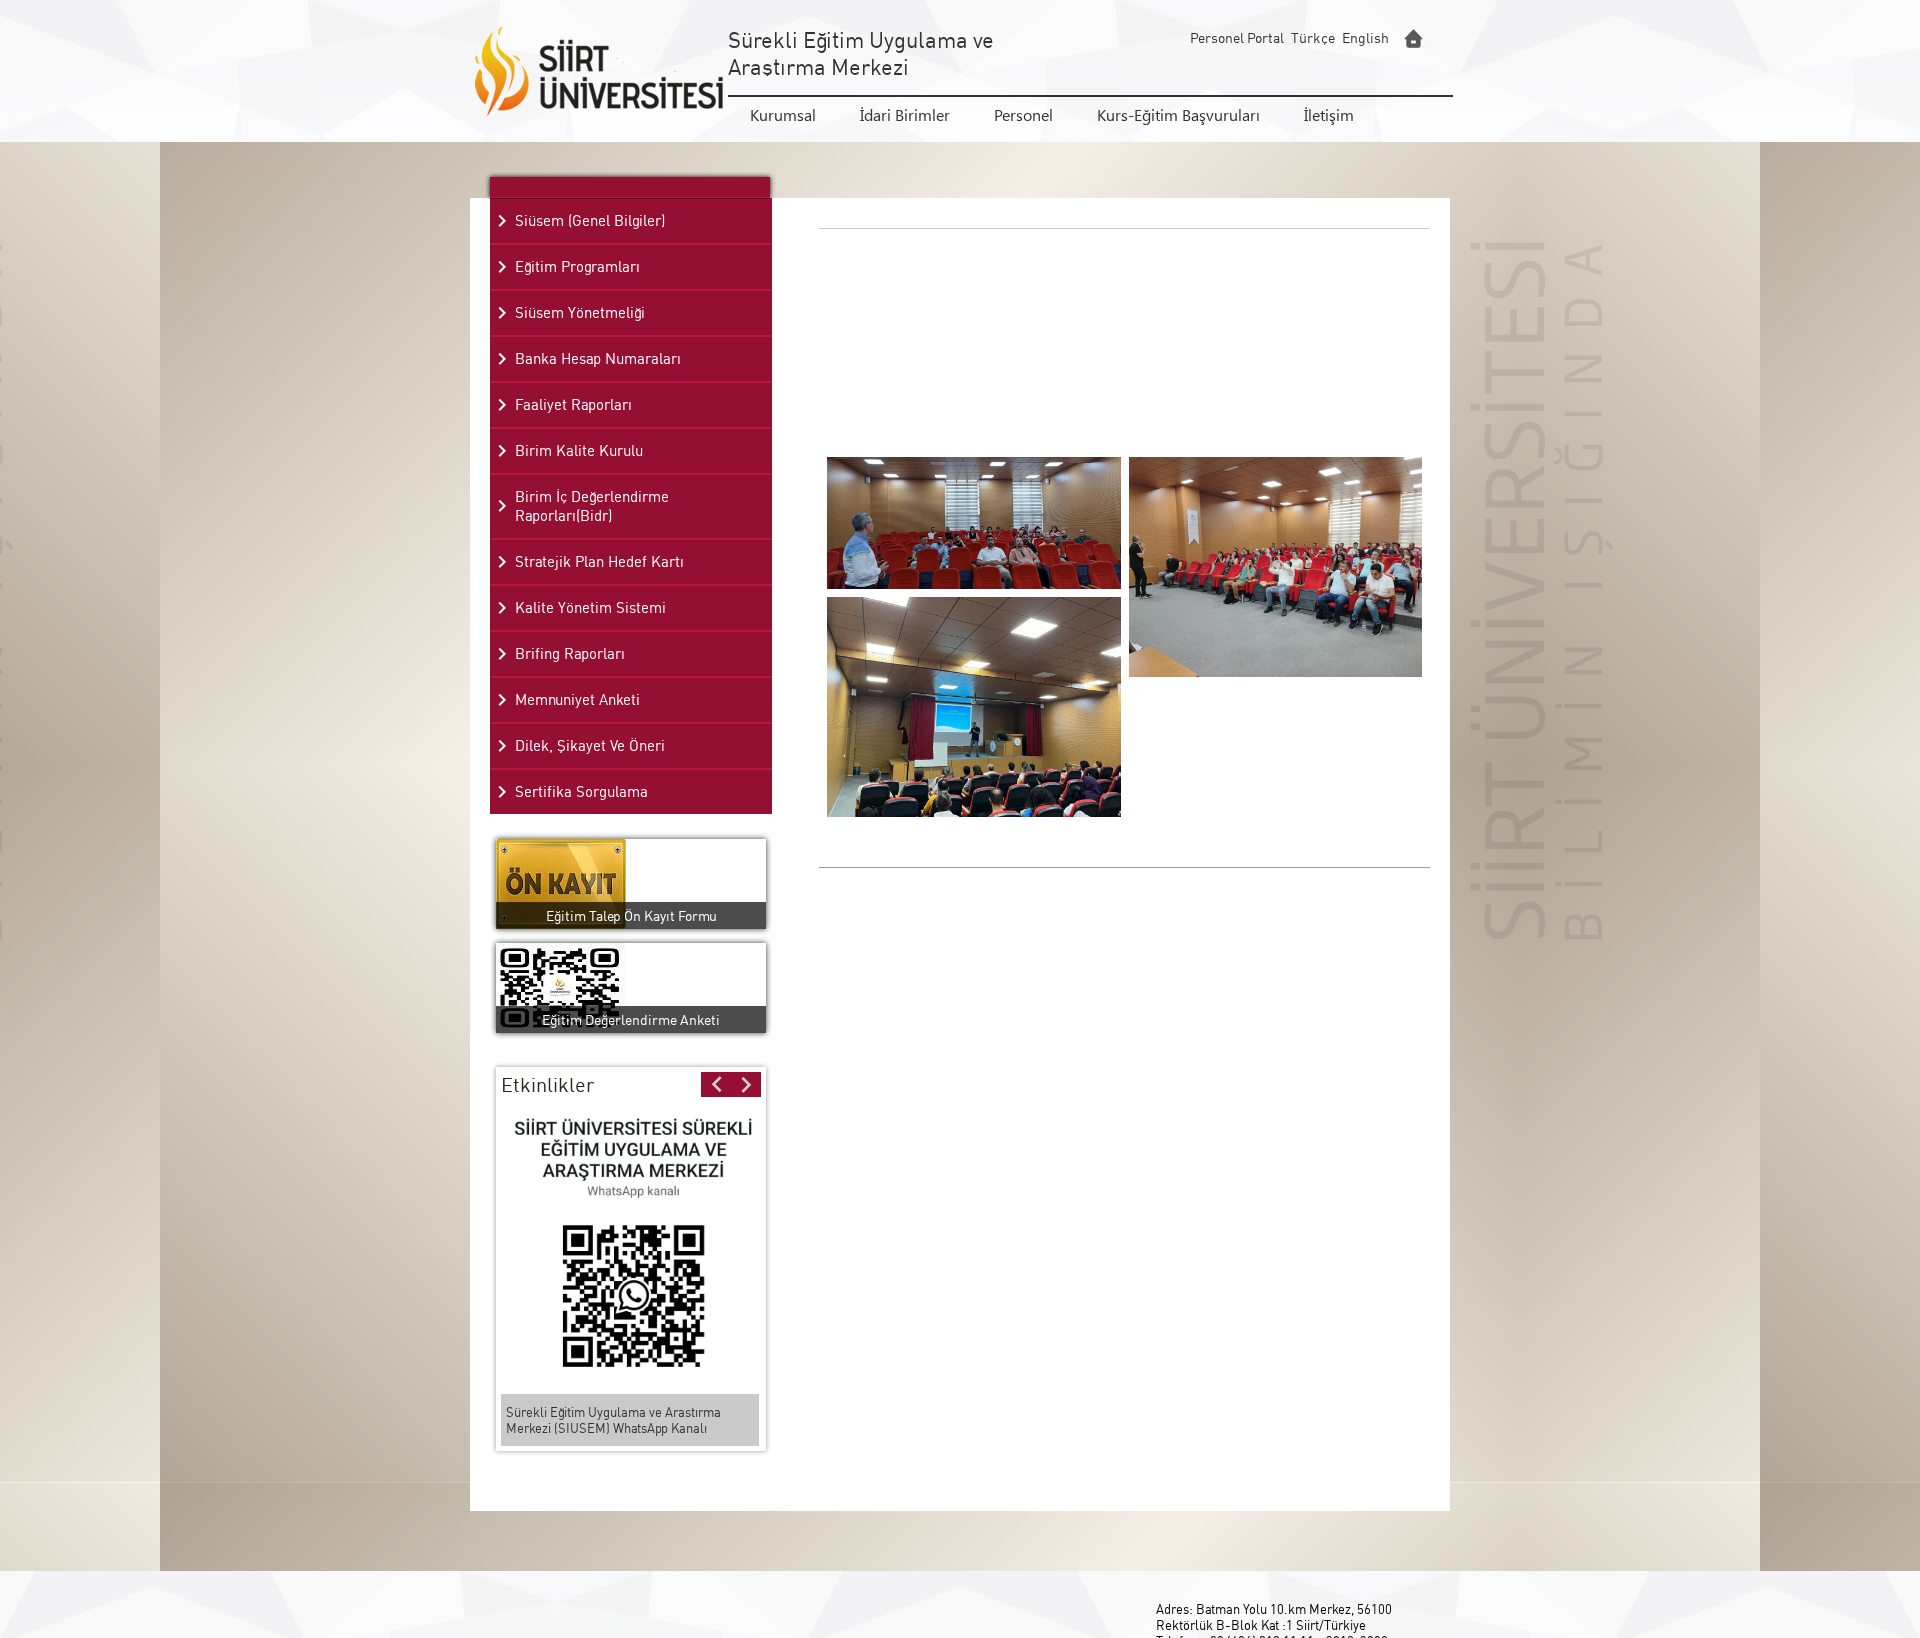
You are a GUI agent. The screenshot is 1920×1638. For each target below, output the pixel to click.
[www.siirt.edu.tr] (1413, 38)
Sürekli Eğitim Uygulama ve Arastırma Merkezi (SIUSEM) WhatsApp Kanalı (613, 1420)
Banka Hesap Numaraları (598, 358)
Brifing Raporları (570, 653)
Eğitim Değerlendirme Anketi (631, 1019)
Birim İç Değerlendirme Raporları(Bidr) (592, 506)
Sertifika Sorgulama (581, 791)
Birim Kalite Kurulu (579, 450)
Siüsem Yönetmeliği (580, 312)
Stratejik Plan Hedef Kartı (599, 561)
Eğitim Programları (577, 266)
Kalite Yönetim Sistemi (590, 607)
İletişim (1329, 114)
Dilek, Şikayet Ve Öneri (590, 745)
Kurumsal (783, 114)
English (1365, 37)
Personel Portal (1237, 37)
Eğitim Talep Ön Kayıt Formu (631, 915)
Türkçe (1313, 37)
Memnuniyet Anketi (577, 699)
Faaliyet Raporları (573, 404)
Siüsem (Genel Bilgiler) (590, 220)
